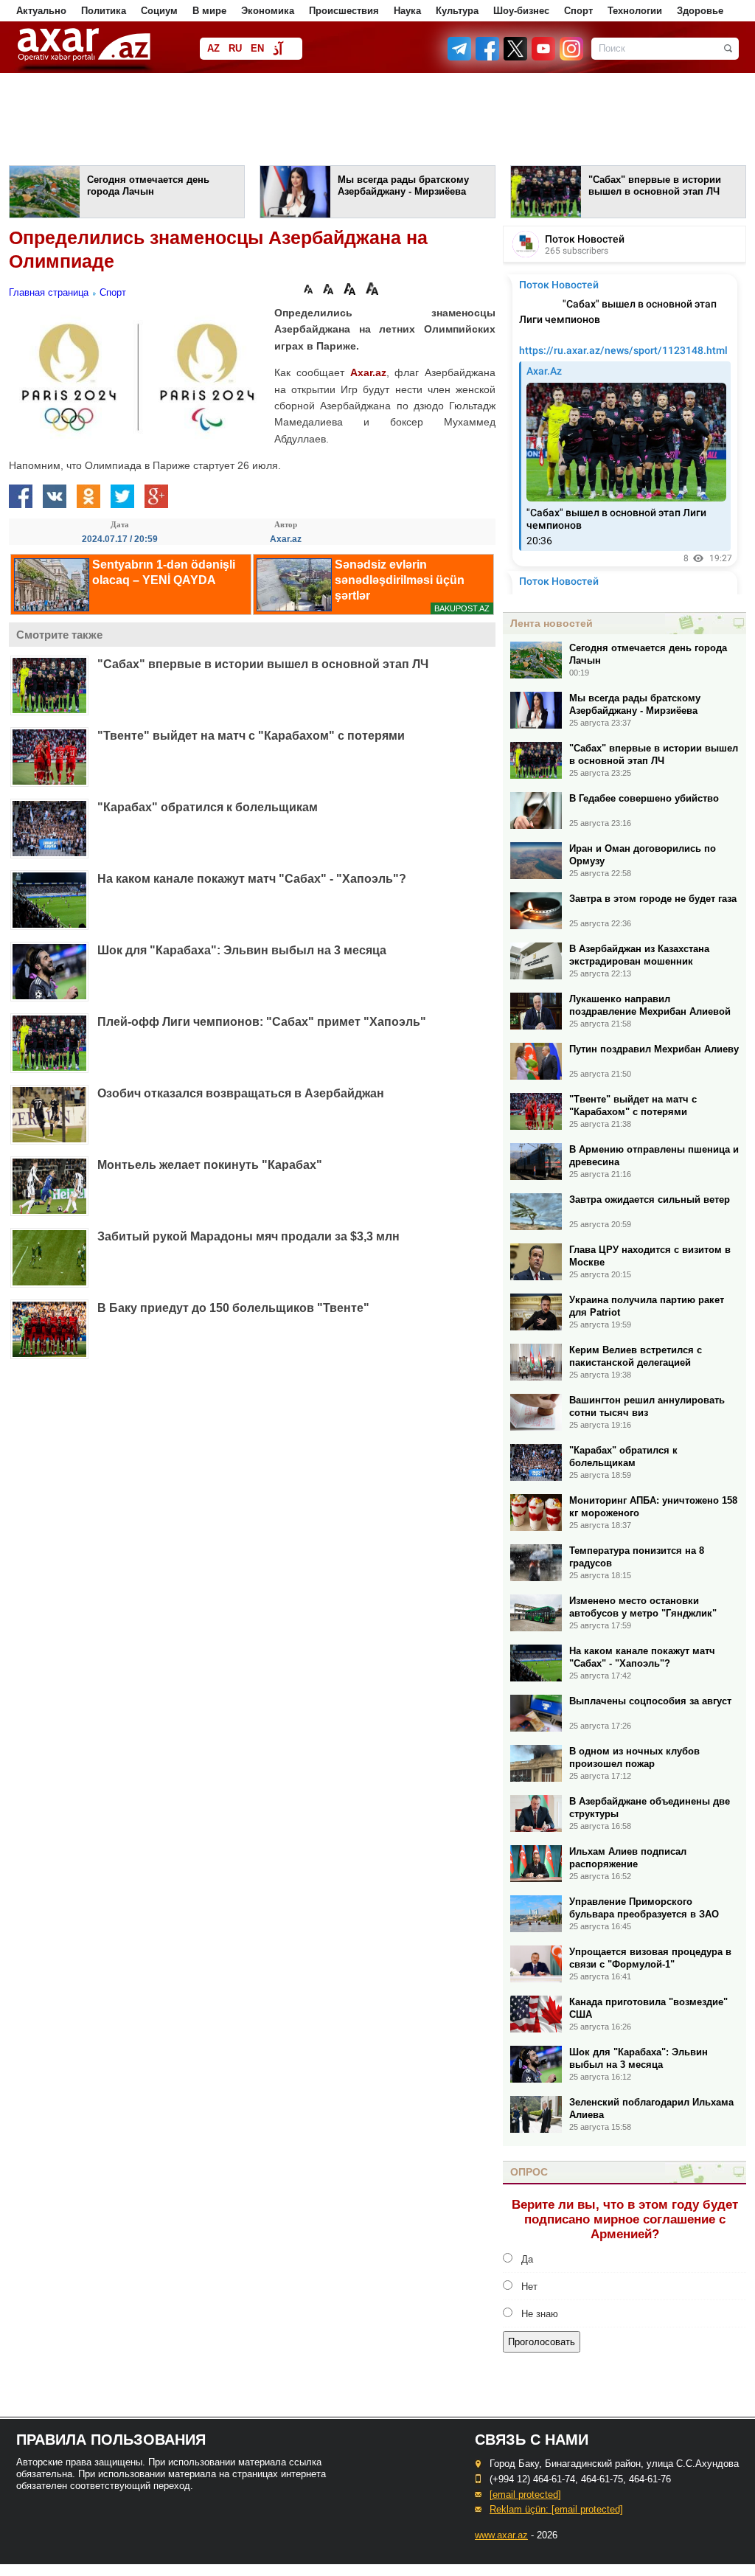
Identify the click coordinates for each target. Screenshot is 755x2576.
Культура (457, 11)
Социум (159, 11)
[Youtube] (544, 57)
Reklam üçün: (556, 2509)
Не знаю (540, 2314)
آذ (278, 50)
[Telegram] (461, 57)
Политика (104, 11)
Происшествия (344, 11)
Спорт (578, 11)
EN (257, 48)
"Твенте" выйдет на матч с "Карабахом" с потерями (251, 736)
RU (235, 48)
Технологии (635, 11)
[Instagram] (571, 57)
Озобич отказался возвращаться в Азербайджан (241, 1093)
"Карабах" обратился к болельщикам (208, 807)
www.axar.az (501, 2535)
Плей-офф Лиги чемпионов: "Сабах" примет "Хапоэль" (262, 1022)
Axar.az (368, 372)
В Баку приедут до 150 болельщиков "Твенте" (233, 1308)
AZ (213, 48)
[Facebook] (488, 57)
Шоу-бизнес (521, 11)
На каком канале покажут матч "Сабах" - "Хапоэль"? (252, 879)
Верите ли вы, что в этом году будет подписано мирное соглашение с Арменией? (625, 2219)
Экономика (268, 11)
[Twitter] (516, 57)
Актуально (41, 11)
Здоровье (700, 11)
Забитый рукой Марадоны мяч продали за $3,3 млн (248, 1236)
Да (527, 2259)
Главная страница (49, 292)
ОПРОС (529, 2172)
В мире (209, 11)
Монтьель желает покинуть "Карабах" (210, 1165)
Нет (529, 2287)
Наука (407, 11)
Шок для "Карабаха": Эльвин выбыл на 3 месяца (242, 950)
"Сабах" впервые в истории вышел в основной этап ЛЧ (263, 664)
